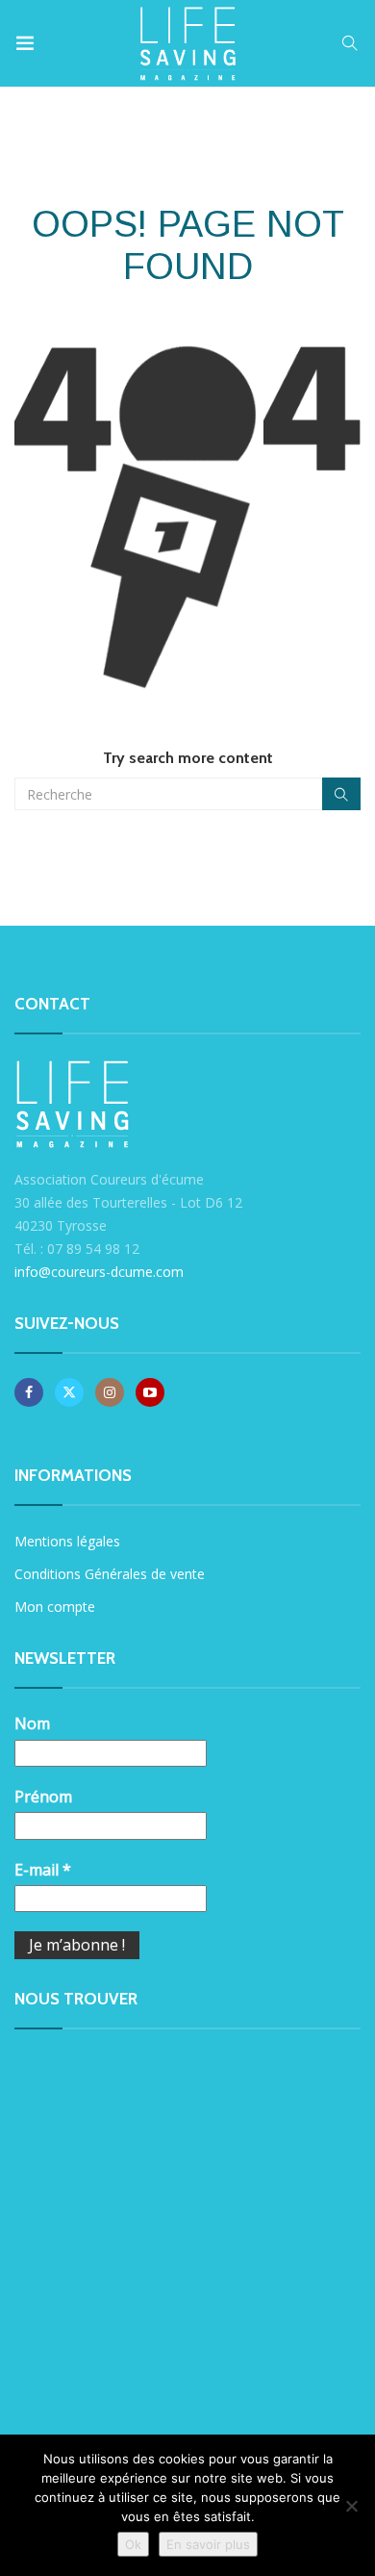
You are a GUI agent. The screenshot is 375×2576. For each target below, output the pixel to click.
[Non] (351, 2506)
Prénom (43, 1797)
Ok (133, 2544)
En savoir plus (208, 2544)
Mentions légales (67, 1541)
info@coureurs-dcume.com (99, 1272)
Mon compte (55, 1607)
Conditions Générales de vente (110, 1574)
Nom (32, 1723)
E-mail (43, 1870)
